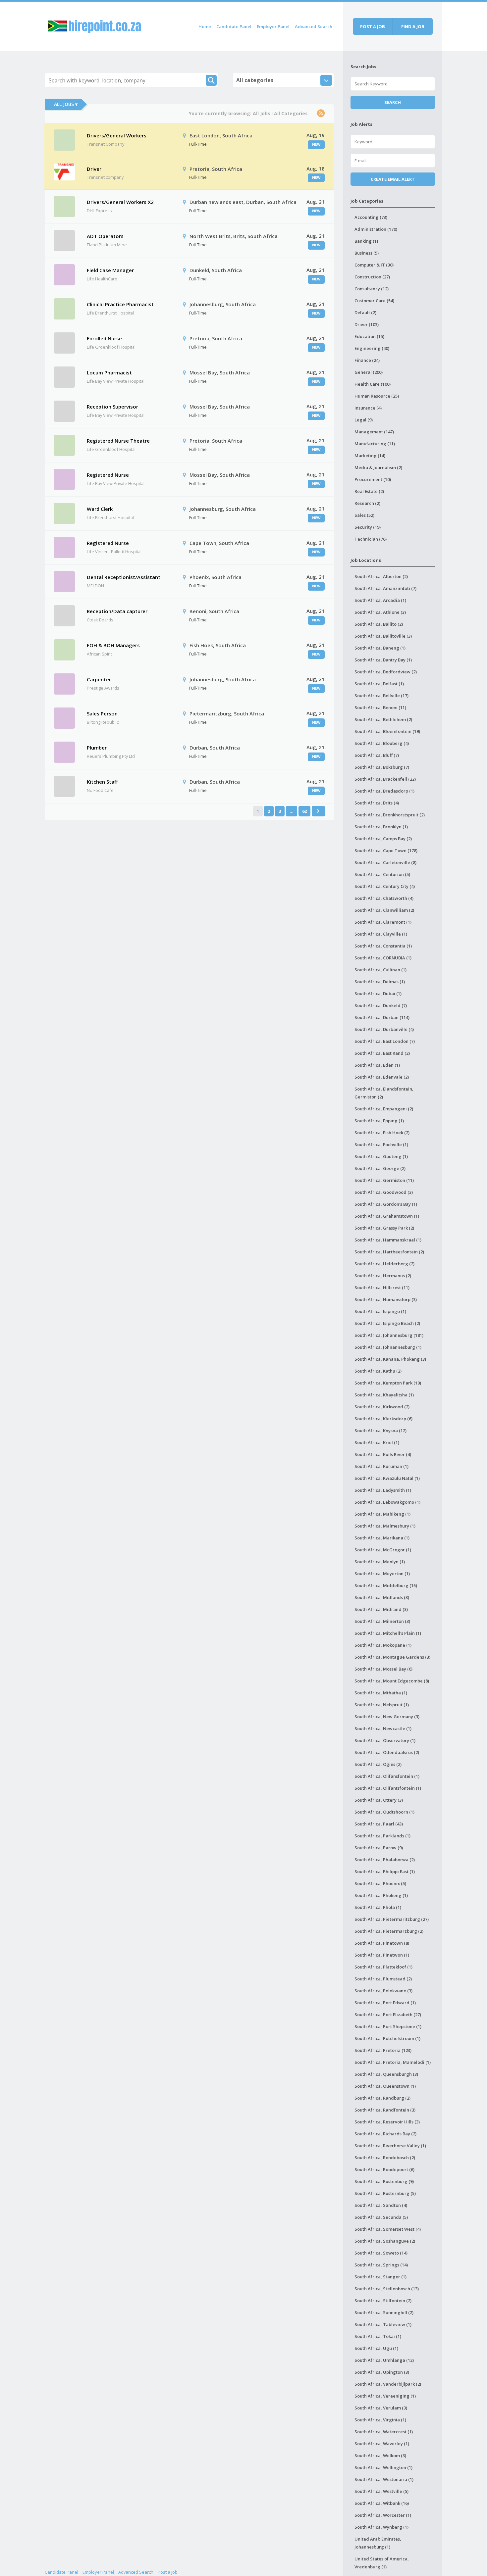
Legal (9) (364, 420)
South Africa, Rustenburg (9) (384, 2181)
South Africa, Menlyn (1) (380, 1562)
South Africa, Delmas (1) (380, 982)
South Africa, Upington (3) (382, 2372)
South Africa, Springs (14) (381, 2265)
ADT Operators (105, 236)
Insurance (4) (368, 408)
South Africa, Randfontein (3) (385, 2110)
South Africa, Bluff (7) (377, 755)
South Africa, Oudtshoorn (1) (384, 1812)
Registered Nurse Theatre (118, 441)
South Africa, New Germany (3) (387, 1717)
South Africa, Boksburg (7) (382, 767)
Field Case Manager (110, 270)
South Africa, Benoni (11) (380, 707)
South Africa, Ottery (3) (379, 1800)
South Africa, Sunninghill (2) (384, 2312)
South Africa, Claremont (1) (383, 922)
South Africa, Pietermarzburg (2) (389, 1931)
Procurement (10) (373, 479)
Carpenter (99, 679)
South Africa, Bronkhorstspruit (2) (390, 815)
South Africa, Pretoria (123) (383, 2050)
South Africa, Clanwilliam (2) (384, 910)
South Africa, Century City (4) (385, 886)
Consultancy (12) (372, 289)
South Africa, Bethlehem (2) (383, 719)
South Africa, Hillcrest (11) (382, 1288)
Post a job (373, 26)
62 (304, 811)
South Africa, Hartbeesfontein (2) (389, 1252)
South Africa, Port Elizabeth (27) (388, 2015)
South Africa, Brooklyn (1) (381, 827)
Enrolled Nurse (104, 338)
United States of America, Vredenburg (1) (382, 2563)
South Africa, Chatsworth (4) (384, 898)
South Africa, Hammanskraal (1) (388, 1240)
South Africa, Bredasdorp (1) (384, 791)
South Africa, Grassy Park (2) (384, 1228)
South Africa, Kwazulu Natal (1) (387, 1478)
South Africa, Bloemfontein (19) (387, 731)
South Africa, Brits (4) (377, 803)
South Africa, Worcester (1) (383, 2515)
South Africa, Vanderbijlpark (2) (388, 2384)
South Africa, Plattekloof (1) (383, 1967)
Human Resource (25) (377, 396)
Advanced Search (314, 26)
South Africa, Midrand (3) (381, 1609)
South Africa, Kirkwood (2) (382, 1407)
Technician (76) (371, 539)
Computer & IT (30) (374, 265)
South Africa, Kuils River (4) (383, 1454)
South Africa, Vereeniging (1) (385, 2396)
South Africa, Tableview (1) (383, 2324)
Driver (94, 169)
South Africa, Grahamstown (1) (387, 1216)
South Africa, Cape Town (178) (386, 851)
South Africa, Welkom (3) (380, 2455)
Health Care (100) (373, 384)
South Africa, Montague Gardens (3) (392, 1657)
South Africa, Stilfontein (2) (383, 2301)
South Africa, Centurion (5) (382, 874)
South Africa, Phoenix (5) (380, 1883)
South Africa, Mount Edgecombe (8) (392, 1681)
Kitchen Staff (102, 782)
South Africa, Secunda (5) (381, 2217)
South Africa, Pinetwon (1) (382, 1955)
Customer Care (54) (374, 301)
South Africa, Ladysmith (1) (383, 1490)
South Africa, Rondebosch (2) (385, 2158)
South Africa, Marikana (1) (382, 1538)
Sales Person (102, 713)
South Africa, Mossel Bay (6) (383, 1669)
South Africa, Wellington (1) (383, 2467)
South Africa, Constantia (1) (383, 946)
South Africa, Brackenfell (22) (385, 779)
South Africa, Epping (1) (379, 1121)
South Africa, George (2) (380, 1168)
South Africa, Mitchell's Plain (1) (388, 1633)
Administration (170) (376, 229)
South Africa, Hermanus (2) (383, 1276)
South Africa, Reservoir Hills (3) (387, 2122)
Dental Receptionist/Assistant (124, 577)
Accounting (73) (371, 217)
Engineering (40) (372, 348)
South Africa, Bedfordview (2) (386, 672)
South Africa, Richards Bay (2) (385, 2134)
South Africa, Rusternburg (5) (385, 2193)
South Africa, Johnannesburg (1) (388, 1347)
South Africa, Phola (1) (378, 1907)
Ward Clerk (100, 509)
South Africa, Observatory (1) (385, 1740)
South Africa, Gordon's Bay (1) (386, 1204)
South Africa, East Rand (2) (382, 1053)
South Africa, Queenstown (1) (385, 2086)
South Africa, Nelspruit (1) (382, 1705)
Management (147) (374, 432)
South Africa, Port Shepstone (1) (388, 2026)
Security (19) (368, 527)
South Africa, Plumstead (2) (383, 1979)
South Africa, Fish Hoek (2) (382, 1133)
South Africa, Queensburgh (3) (386, 2074)
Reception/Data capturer (117, 611)
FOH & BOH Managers (113, 645)
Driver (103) (367, 324)
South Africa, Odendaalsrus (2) (387, 1752)
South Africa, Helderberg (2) (384, 1264)
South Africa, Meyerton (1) (382, 1574)
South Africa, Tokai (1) (378, 2336)
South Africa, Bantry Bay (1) (383, 660)
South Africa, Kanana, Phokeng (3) (390, 1359)
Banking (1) (366, 241)
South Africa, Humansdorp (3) (386, 1299)
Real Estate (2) (369, 491)
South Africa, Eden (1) (377, 1065)
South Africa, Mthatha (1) (381, 1693)
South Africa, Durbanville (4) (384, 1029)
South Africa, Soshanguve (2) (385, 2241)
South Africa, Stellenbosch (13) (387, 2289)
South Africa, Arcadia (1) (380, 600)
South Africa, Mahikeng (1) (382, 1514)
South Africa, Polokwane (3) (383, 1991)
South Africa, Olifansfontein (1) (387, 1776)
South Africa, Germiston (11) (384, 1180)
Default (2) (365, 313)
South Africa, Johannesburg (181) (389, 1335)
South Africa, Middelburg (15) (386, 1585)
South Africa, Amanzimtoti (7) (385, 588)
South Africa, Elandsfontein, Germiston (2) (384, 1093)
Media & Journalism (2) (378, 467)
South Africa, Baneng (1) (380, 648)
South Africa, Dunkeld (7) (381, 1005)
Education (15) (369, 336)
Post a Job (168, 2572)
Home (205, 26)
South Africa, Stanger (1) (380, 2277)
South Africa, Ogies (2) (378, 1764)
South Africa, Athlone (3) (380, 612)
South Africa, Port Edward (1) (385, 2003)
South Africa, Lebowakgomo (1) (387, 1502)
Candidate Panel (234, 26)
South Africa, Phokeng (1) (381, 1895)
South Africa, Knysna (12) (380, 1431)
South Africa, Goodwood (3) (384, 1192)
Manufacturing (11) (375, 444)
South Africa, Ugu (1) (376, 2348)
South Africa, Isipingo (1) (380, 1311)
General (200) (369, 372)
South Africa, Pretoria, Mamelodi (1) (393, 2062)
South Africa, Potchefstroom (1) (387, 2038)
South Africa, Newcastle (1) (383, 1728)
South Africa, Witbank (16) (382, 2503)
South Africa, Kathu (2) (378, 1371)
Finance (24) (367, 360)
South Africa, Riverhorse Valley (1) (390, 2146)
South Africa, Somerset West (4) (388, 2229)
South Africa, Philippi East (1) (385, 1871)
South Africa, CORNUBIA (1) (383, 958)
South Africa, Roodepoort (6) (384, 2169)
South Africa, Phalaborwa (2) (385, 1860)
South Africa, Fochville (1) (381, 1144)
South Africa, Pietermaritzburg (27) (392, 1919)
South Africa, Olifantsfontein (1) (388, 1788)
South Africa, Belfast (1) (379, 684)
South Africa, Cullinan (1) (380, 970)
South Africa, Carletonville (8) (385, 862)
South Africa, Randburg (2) (382, 2098)
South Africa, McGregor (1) (383, 1550)
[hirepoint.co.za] (94, 25)
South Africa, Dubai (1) (378, 994)
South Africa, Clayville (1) (381, 934)
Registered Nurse (108, 475)
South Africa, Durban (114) (382, 1017)
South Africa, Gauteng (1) (381, 1156)
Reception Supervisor (112, 407)
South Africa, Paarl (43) (379, 1824)
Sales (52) (364, 515)
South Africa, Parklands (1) (382, 1836)
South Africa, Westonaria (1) (384, 2479)
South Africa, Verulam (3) (381, 2408)
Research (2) (367, 503)
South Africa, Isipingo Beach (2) (387, 1323)
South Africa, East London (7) (385, 1041)
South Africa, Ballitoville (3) (383, 636)
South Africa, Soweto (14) (381, 2253)
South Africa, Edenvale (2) (382, 1077)
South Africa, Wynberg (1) (381, 2527)
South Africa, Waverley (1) (382, 2444)
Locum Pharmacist (109, 372)
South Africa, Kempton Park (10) (388, 1383)
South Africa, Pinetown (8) (382, 1943)
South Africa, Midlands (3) (382, 1597)
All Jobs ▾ (66, 104)
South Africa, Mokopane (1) (383, 1645)
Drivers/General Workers (117, 135)
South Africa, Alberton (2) (381, 576)
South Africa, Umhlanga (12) (384, 2360)
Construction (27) (372, 277)
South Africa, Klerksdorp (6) (383, 1419)
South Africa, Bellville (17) (381, 696)
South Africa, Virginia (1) (380, 2420)
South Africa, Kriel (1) (377, 1442)
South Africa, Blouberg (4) (382, 743)
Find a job (413, 26)
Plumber (97, 748)
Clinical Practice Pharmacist (120, 304)
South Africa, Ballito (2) (379, 624)
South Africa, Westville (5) (381, 2491)
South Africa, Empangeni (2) (384, 1109)
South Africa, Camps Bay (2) (383, 839)
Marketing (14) (370, 456)
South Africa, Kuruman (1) (381, 1466)
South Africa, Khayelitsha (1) (384, 1395)
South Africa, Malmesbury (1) (385, 1526)
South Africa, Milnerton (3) (382, 1621)
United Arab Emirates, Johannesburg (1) (378, 2543)
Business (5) (367, 253)
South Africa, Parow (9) (379, 1848)
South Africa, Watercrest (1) (384, 2432)
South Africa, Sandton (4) (381, 2205)
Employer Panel (273, 26)
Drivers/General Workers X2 (120, 202)
